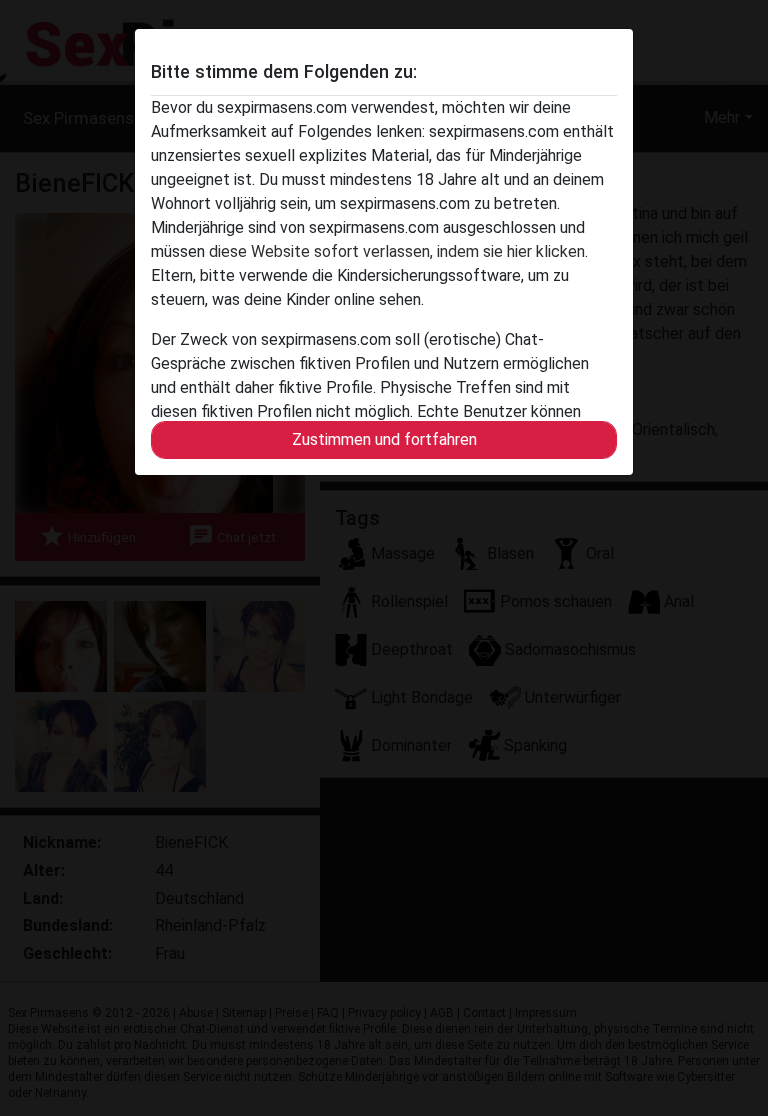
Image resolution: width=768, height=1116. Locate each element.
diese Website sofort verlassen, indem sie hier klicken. (398, 251)
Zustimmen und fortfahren (384, 439)
